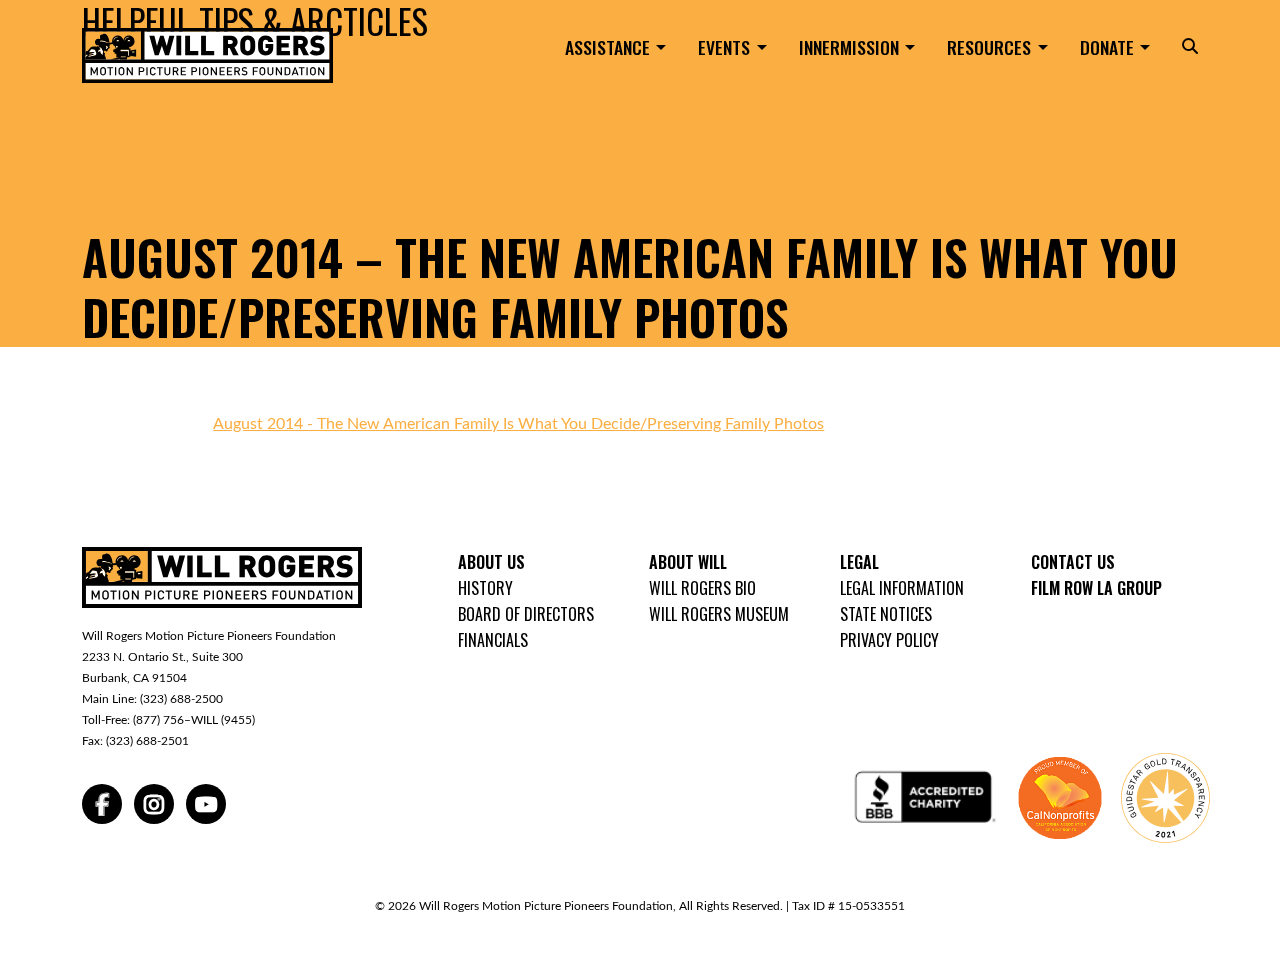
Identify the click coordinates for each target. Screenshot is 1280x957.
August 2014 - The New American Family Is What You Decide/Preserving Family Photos (518, 424)
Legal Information (902, 588)
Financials (493, 640)
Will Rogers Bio (702, 588)
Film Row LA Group (1096, 588)
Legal (859, 562)
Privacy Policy (889, 640)
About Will (688, 562)
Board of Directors (526, 614)
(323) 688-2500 (181, 699)
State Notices (886, 614)
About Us (491, 562)
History (485, 588)
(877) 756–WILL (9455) (194, 720)
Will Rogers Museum (719, 614)
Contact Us (1073, 562)
